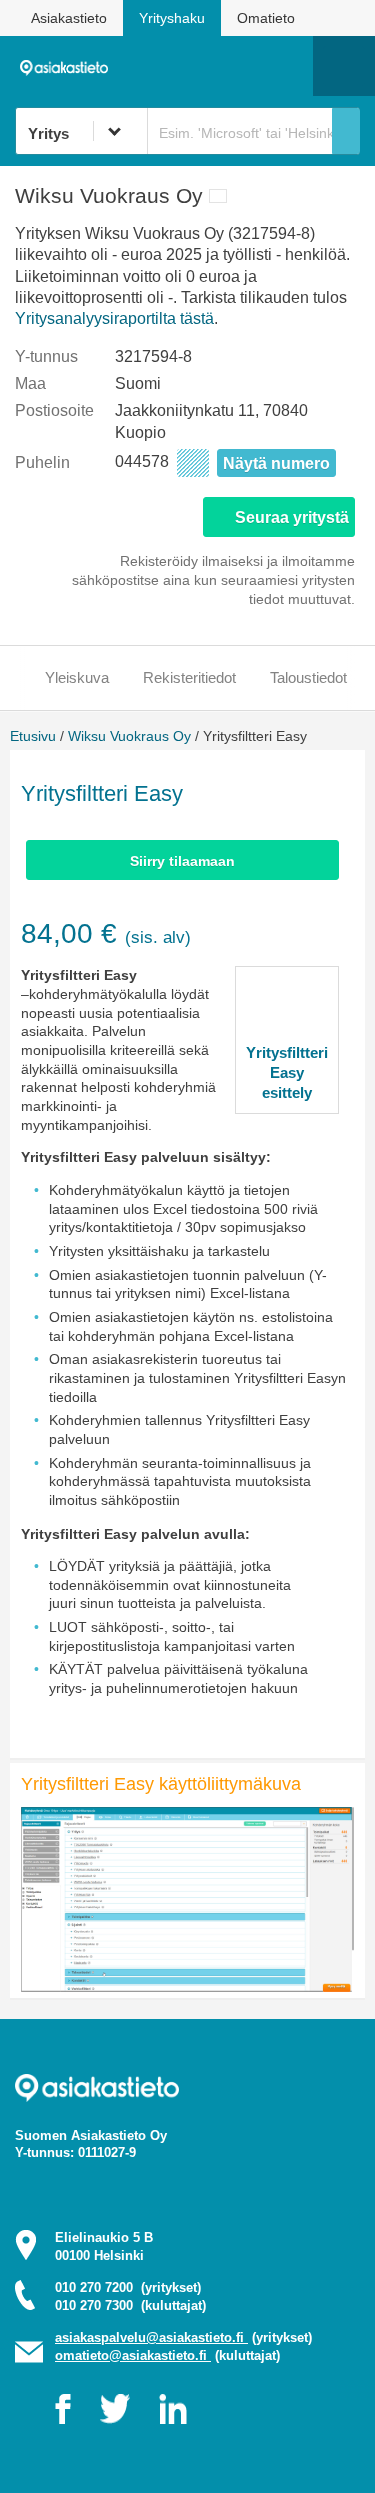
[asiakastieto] (69, 65)
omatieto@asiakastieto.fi (133, 2355)
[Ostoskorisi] (195, 66)
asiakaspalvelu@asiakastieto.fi (151, 2337)
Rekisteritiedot (189, 677)
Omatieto (266, 18)
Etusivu (33, 736)
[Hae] (346, 131)
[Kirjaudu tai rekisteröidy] (288, 66)
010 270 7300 (130, 2305)
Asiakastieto (69, 18)
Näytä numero (276, 463)
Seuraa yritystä (292, 517)
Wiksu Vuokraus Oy (129, 736)
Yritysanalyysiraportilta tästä (114, 318)
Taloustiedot (308, 677)
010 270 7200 (128, 2287)
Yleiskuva (77, 677)
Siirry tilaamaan (182, 861)
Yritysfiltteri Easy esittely (287, 1072)
